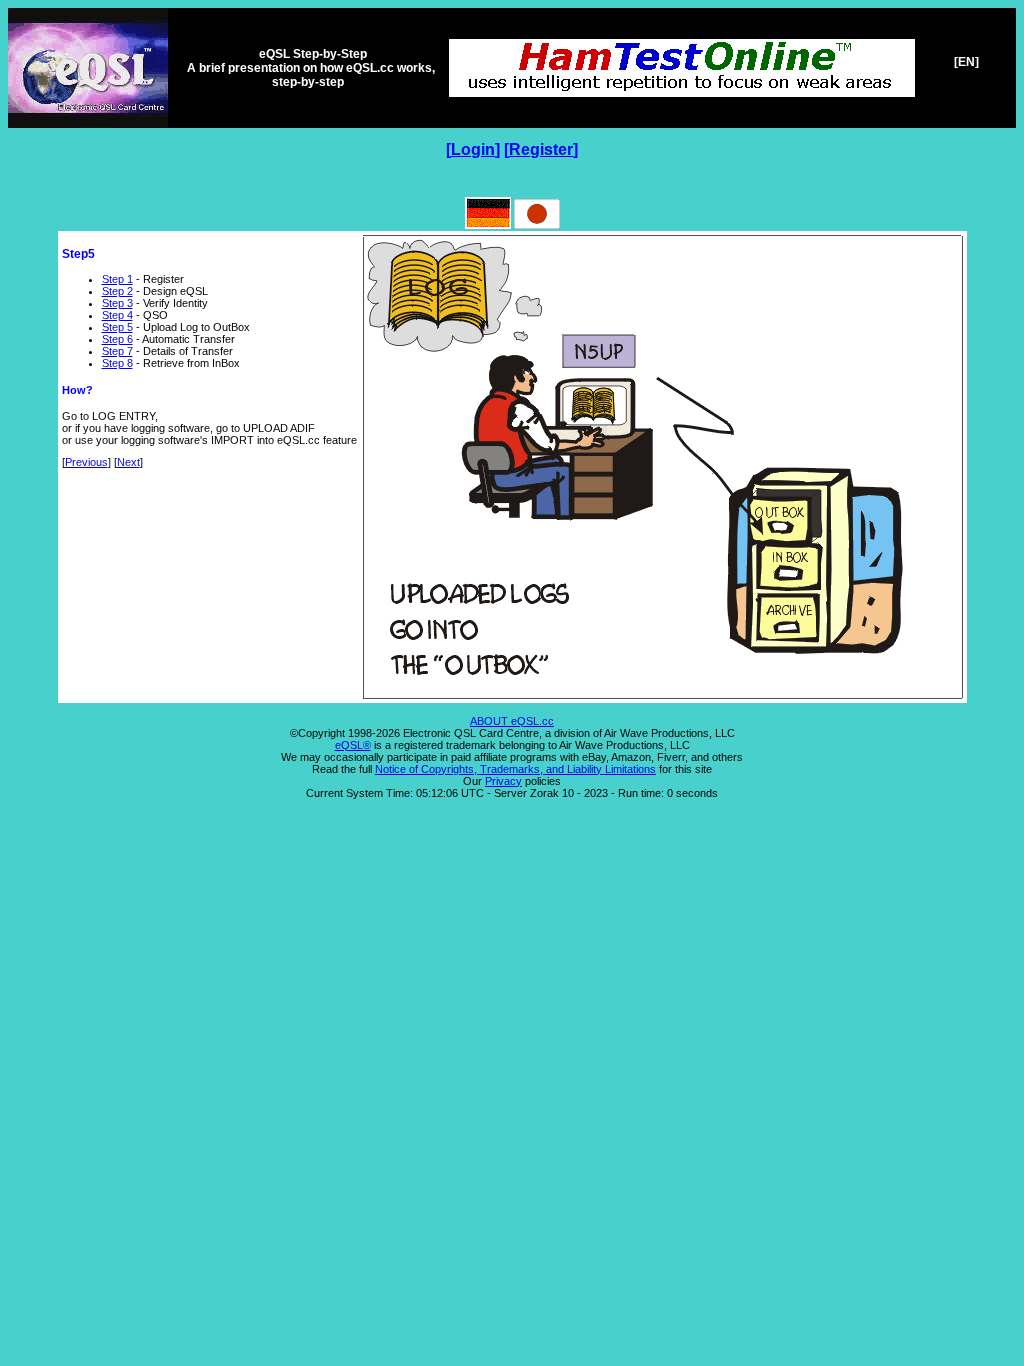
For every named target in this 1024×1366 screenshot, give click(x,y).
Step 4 (117, 315)
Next (128, 462)
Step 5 (117, 327)
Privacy (503, 781)
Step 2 (117, 291)
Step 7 (117, 351)
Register (541, 149)
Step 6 (117, 339)
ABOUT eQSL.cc (512, 721)
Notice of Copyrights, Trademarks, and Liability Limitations (515, 769)
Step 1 (117, 279)
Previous (86, 462)
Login (473, 149)
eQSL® (353, 745)
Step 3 (117, 303)
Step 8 (117, 363)
